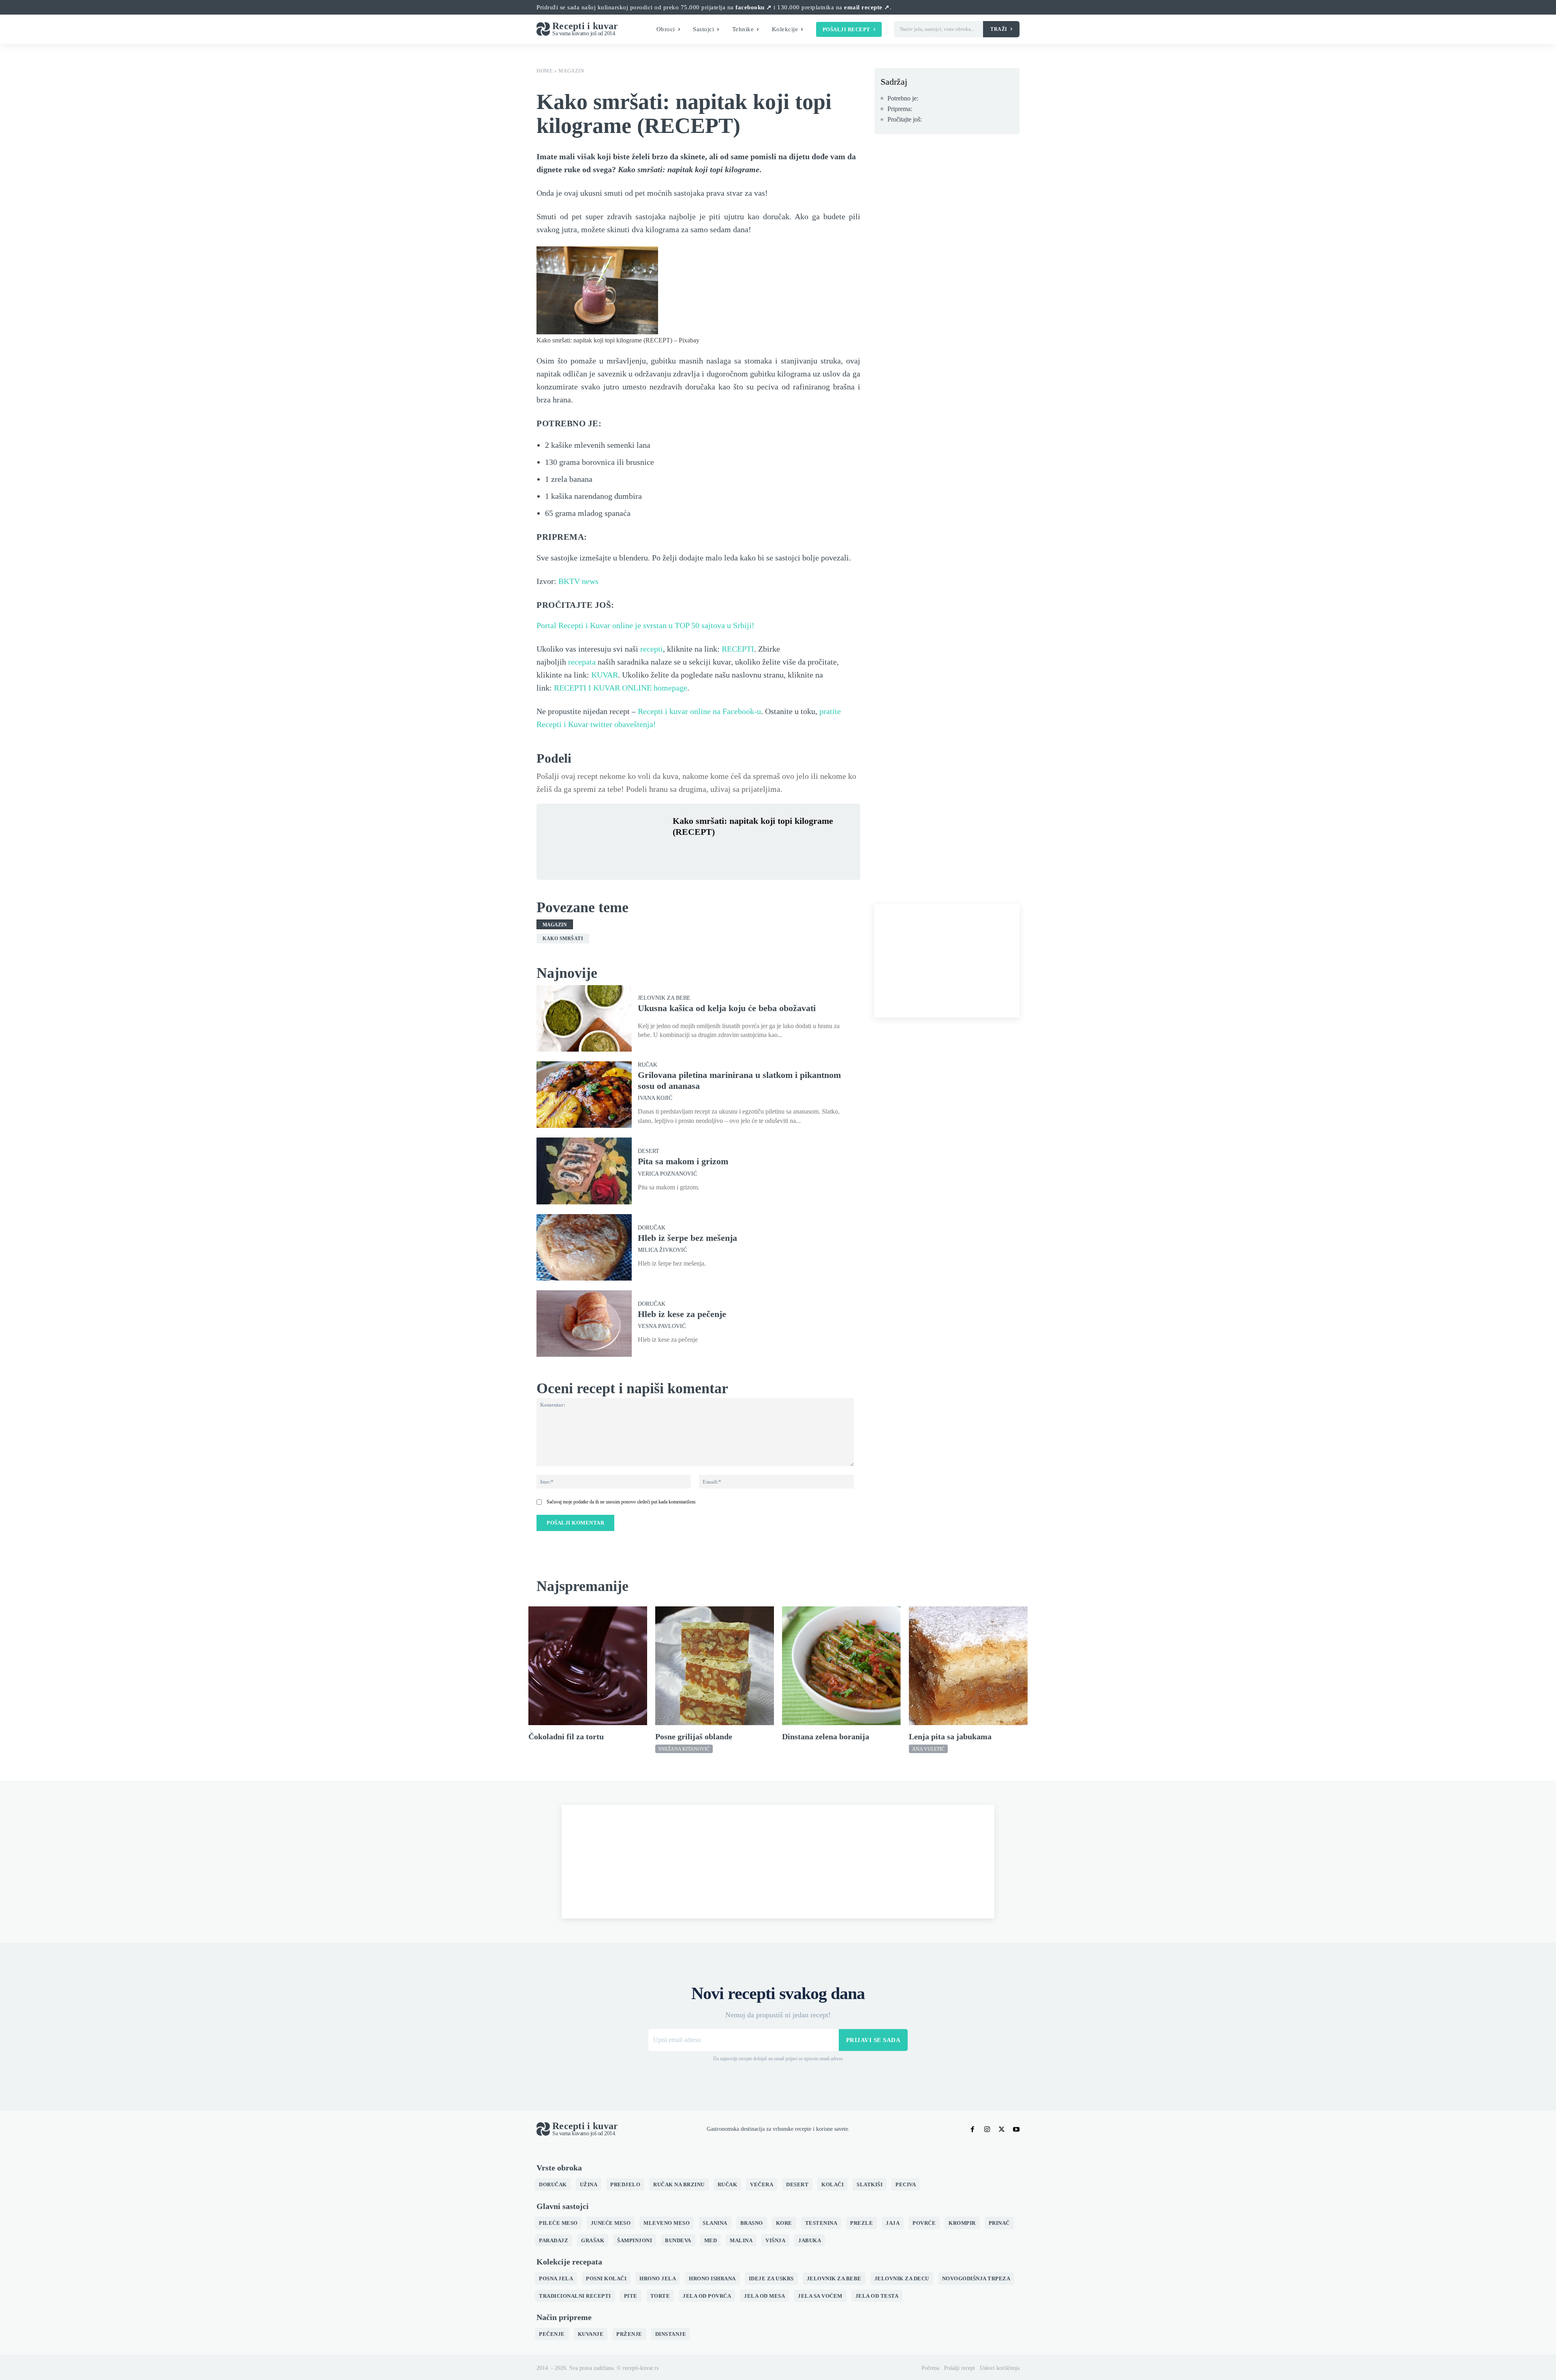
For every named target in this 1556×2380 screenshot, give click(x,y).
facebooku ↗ (754, 7)
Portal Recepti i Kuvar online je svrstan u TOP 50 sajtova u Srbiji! (645, 625)
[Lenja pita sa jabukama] (968, 1666)
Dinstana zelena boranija (826, 1736)
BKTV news (578, 581)
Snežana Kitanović (684, 1749)
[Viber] (755, 851)
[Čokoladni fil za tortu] (588, 1666)
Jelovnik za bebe (664, 998)
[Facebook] (681, 851)
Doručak (652, 1228)
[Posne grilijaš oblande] (715, 1666)
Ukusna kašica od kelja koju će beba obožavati (727, 1008)
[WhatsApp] (737, 851)
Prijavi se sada (873, 2040)
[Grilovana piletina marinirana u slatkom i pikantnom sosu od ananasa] (584, 1095)
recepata (582, 662)
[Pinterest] (718, 851)
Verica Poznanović (667, 1174)
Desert (649, 1151)
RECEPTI (738, 649)
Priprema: (900, 109)
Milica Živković (662, 1250)
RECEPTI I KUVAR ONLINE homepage (621, 688)
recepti (652, 649)
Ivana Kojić (655, 1098)
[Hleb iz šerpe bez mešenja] (584, 1247)
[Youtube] (1016, 2129)
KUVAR (605, 675)
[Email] (774, 851)
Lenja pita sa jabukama (950, 1736)
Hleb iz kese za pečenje (682, 1314)
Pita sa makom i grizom (683, 1161)
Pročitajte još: (905, 119)
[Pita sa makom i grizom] (584, 1171)
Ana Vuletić (928, 1749)
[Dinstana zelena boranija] (841, 1666)
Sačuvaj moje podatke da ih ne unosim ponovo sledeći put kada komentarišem (621, 1502)
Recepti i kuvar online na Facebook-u (699, 711)
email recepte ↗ (867, 7)
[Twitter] (699, 851)
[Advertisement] (947, 961)
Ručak (648, 1065)
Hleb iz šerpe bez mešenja (687, 1238)
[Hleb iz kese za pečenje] (584, 1324)
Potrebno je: (903, 98)
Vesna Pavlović (662, 1326)
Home (545, 71)
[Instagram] (987, 2129)
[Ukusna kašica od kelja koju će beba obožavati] (584, 1018)
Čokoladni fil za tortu (566, 1736)
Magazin (571, 71)
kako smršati (563, 939)
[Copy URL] (793, 851)
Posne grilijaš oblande (694, 1736)
